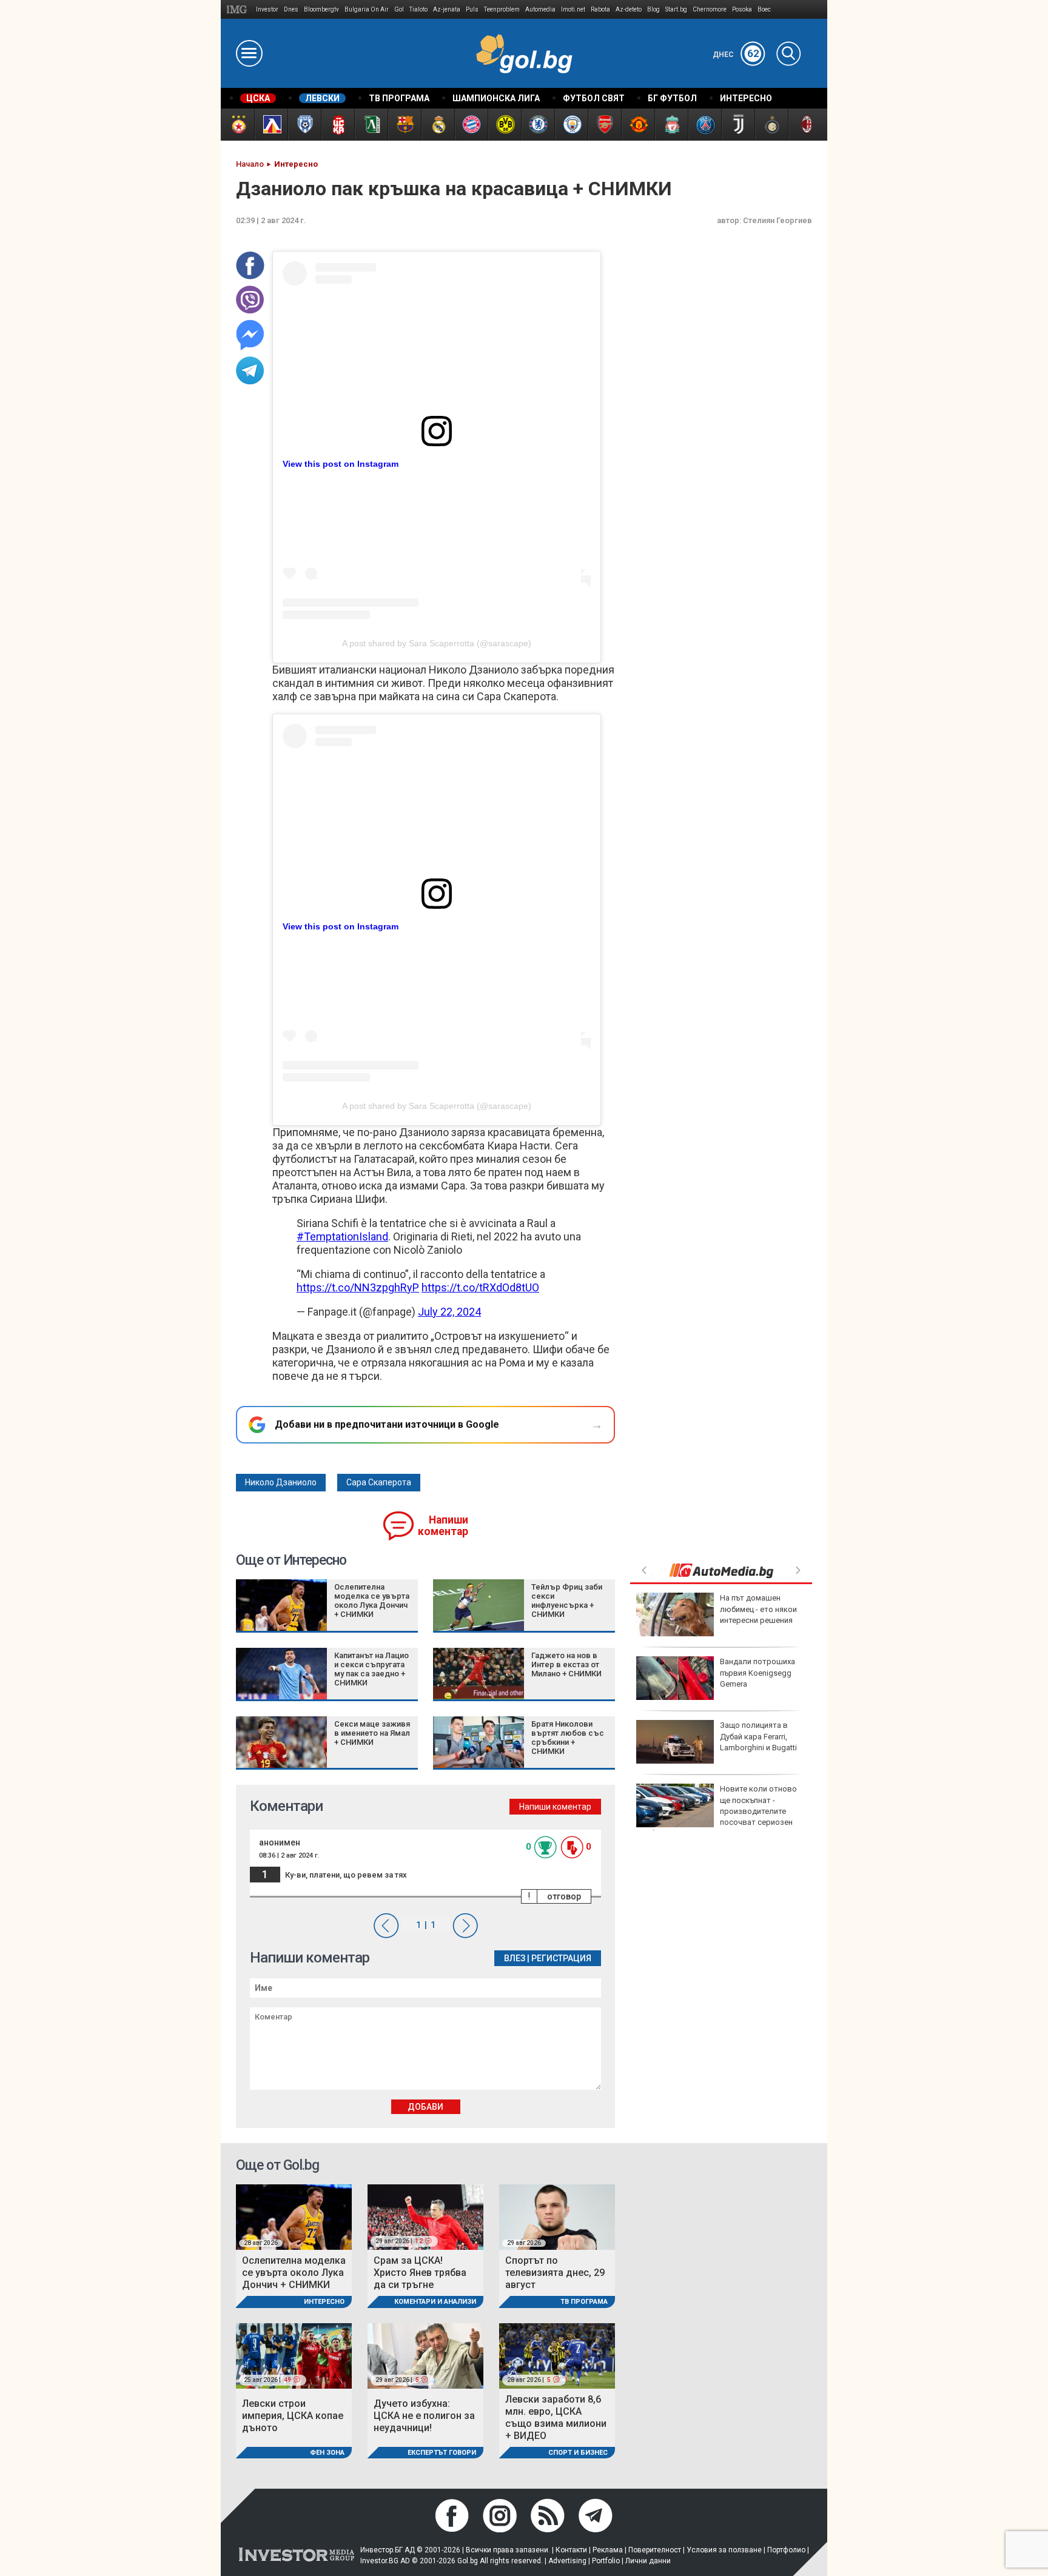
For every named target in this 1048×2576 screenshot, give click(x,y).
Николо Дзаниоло (281, 1482)
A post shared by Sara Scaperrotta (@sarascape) (437, 643)
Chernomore (710, 9)
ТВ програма (584, 2302)
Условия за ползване (724, 2550)
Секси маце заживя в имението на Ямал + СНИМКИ (372, 1733)
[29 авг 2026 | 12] (425, 2216)
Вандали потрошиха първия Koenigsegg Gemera (757, 1672)
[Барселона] (404, 125)
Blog (653, 9)
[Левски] (271, 125)
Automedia (540, 9)
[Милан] (804, 125)
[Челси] (538, 125)
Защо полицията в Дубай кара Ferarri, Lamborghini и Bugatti (758, 1736)
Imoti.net (573, 9)
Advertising (567, 2561)
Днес (736, 55)
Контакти (571, 2550)
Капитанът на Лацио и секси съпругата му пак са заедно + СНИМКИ (371, 1669)
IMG (239, 9)
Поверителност (655, 2550)
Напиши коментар (443, 1526)
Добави (425, 2107)
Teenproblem (502, 9)
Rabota (600, 9)
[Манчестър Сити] (571, 125)
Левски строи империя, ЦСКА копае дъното (293, 2416)
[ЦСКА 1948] (338, 125)
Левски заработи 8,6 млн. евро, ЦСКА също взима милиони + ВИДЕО (556, 2417)
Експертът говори (442, 2453)
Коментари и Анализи (435, 2302)
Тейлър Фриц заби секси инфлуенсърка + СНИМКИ (567, 1601)
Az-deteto (629, 9)
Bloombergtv (321, 9)
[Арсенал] (604, 125)
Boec (764, 9)
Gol (399, 9)
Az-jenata (447, 9)
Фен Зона (327, 2453)
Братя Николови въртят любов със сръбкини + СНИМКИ (568, 1738)
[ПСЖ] (704, 125)
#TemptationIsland (342, 1236)
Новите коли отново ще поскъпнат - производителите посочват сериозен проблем (717, 1811)
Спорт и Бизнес (578, 2453)
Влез (515, 1958)
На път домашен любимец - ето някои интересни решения (758, 1609)
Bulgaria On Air (367, 9)
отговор (564, 1896)
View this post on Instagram (341, 464)
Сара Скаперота (379, 1482)
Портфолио (786, 2550)
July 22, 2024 (449, 1312)
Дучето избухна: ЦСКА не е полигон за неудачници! (424, 2416)
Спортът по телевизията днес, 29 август (555, 2273)
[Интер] (771, 125)
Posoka (742, 9)
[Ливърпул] (671, 125)
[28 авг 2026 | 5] (557, 2355)
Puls (472, 9)
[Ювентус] (738, 125)
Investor (267, 9)
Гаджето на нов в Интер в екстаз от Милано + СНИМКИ (566, 1664)
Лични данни (648, 2561)
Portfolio (606, 2561)
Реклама (608, 2550)
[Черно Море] (304, 125)
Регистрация (561, 1958)
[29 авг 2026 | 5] (425, 2355)
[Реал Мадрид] (438, 125)
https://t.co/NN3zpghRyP (358, 1287)
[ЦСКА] (237, 125)
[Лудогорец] (371, 125)
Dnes (291, 9)
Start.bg (676, 9)
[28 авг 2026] (294, 2216)
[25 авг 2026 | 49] (294, 2355)
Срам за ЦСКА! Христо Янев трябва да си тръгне (420, 2273)
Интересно (324, 2302)
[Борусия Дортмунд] (504, 125)
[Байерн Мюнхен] (471, 125)
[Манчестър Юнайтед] (638, 125)
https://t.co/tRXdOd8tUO (480, 1287)
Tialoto (418, 9)
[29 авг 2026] (557, 2216)
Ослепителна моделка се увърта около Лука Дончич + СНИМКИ (372, 1601)
